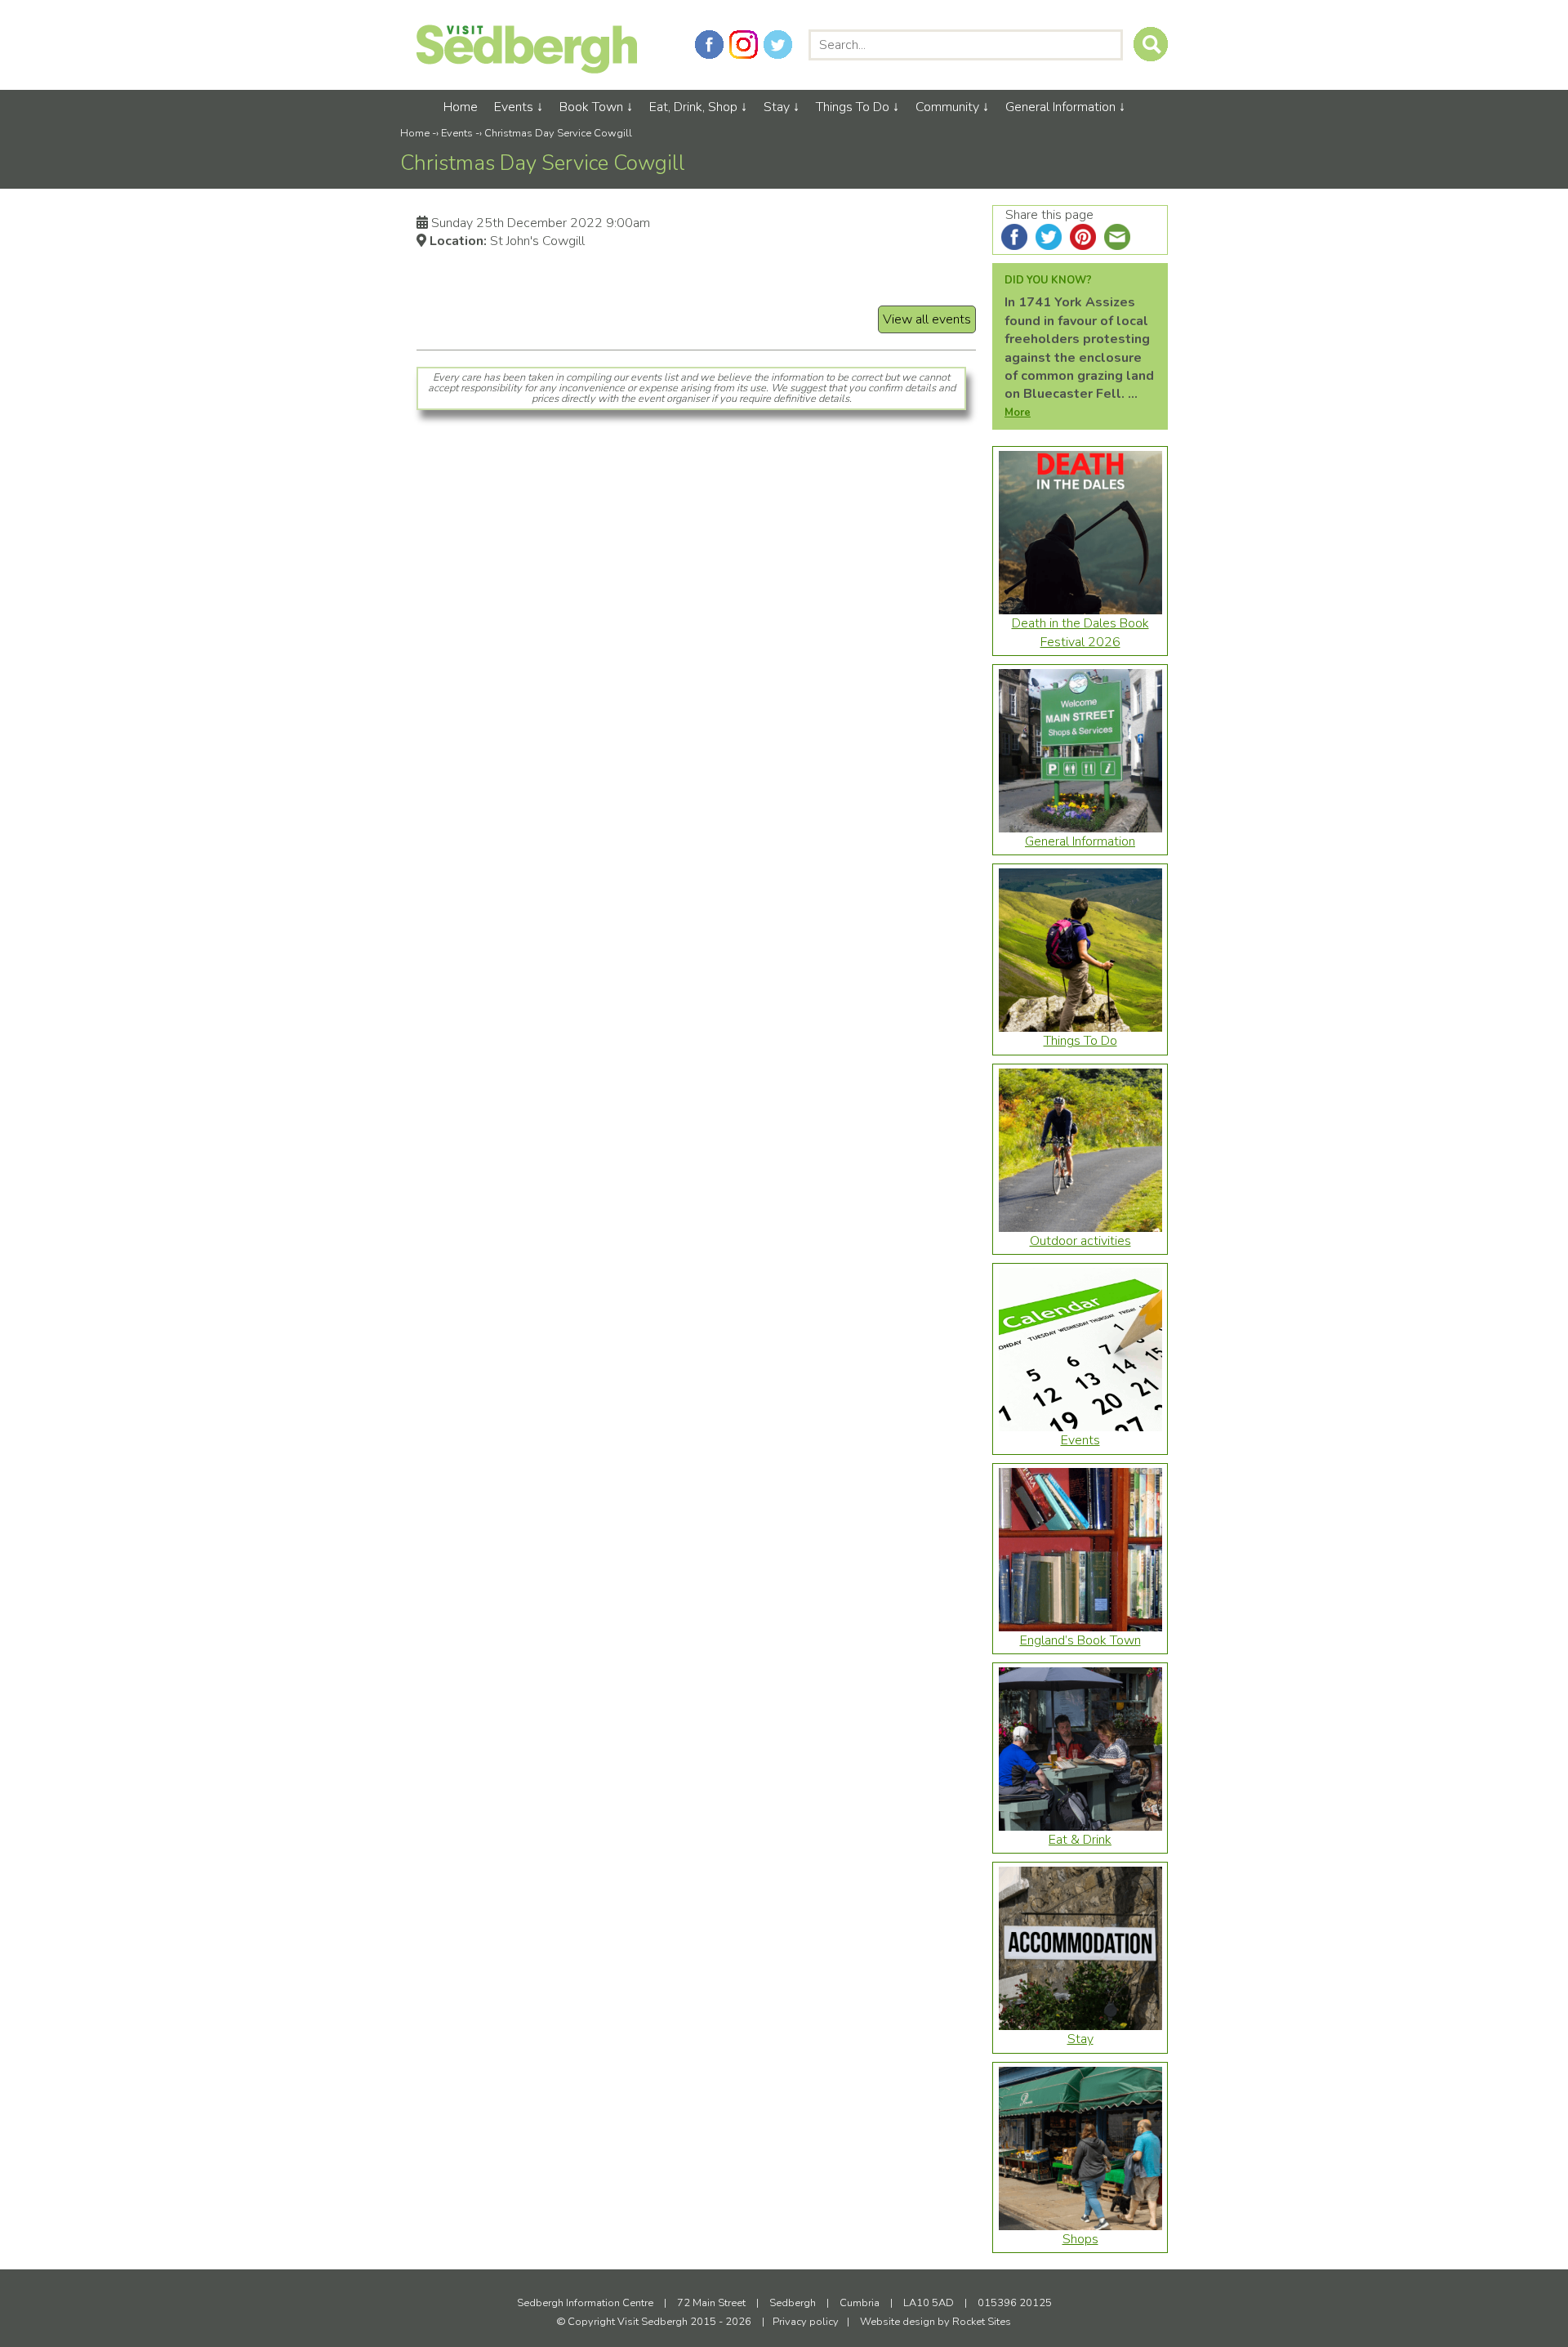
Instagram (744, 45)
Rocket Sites (982, 2322)
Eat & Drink (1080, 1840)
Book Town (591, 107)
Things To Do (853, 107)
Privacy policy (806, 2322)
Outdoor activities (1080, 1241)
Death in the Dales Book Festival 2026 (1080, 632)
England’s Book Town (1080, 1640)
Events (514, 107)
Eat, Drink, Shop (693, 107)
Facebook (709, 45)
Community (947, 107)
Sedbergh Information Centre (585, 2303)
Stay (777, 107)
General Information (1060, 107)
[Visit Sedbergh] (527, 69)
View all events (927, 319)
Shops (1080, 2239)
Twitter (778, 45)
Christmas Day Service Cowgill (558, 133)
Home (461, 107)
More (1018, 413)
